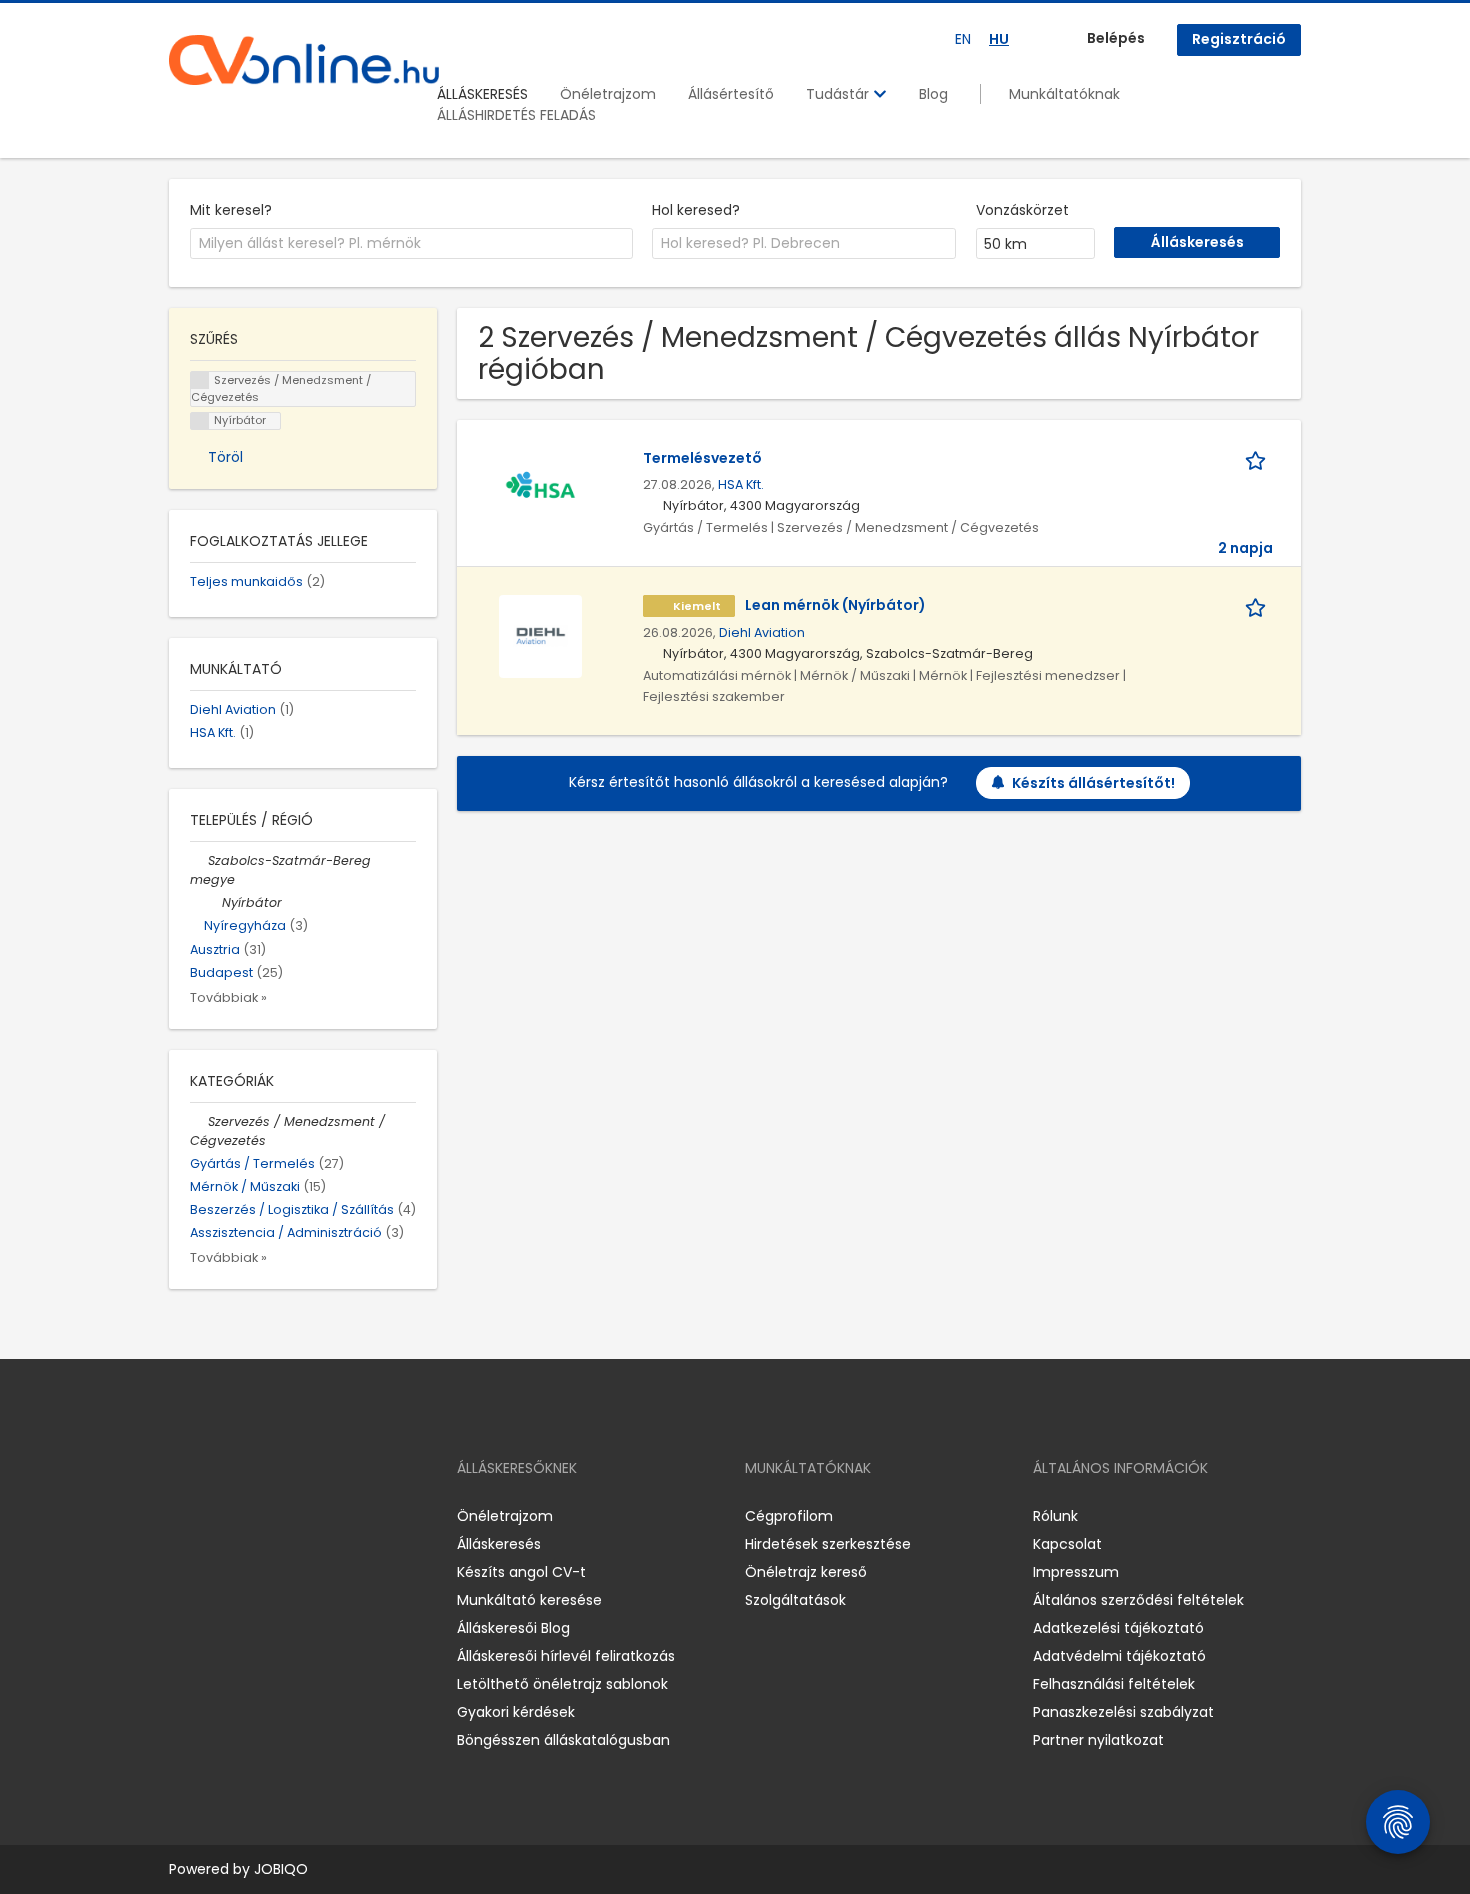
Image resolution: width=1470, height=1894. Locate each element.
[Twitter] (279, 1515)
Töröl (225, 457)
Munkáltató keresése (529, 1600)
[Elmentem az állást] (1259, 458)
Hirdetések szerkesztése (828, 1544)
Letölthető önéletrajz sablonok (562, 1684)
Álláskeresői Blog (513, 1628)
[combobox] (411, 244)
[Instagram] (216, 1515)
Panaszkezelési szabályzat (1123, 1712)
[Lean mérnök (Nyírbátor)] (540, 636)
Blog (933, 94)
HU (999, 39)
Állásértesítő (731, 94)
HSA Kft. (741, 484)
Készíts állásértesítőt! (1093, 783)
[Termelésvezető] (540, 489)
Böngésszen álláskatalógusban (563, 1740)
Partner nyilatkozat (1098, 1740)
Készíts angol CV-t (521, 1572)
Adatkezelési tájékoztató (1118, 1628)
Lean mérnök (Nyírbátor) (835, 605)
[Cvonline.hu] (304, 60)
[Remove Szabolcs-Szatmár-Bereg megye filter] (199, 860)
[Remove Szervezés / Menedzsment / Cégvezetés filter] (199, 1121)
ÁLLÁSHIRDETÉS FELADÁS (516, 115)
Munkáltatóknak (1064, 94)
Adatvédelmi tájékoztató (1119, 1656)
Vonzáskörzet (1022, 210)
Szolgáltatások (795, 1600)
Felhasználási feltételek (1114, 1684)
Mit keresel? (231, 210)
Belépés (1116, 38)
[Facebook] (183, 1515)
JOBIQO (281, 1869)
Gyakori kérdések (516, 1712)
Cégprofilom (789, 1516)
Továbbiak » (228, 997)
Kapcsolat (1067, 1544)
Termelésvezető (702, 458)
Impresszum (1076, 1572)
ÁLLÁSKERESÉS (482, 94)
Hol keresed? (696, 210)
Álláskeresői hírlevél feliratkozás (566, 1656)
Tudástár (839, 94)
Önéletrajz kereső (806, 1572)
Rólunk (1055, 1516)
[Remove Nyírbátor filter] (213, 902)
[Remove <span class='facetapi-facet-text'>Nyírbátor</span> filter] (200, 421)
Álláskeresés (499, 1544)
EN (963, 39)
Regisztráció (1239, 39)
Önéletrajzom (608, 94)
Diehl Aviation (762, 632)
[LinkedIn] (249, 1515)
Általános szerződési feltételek (1138, 1600)
